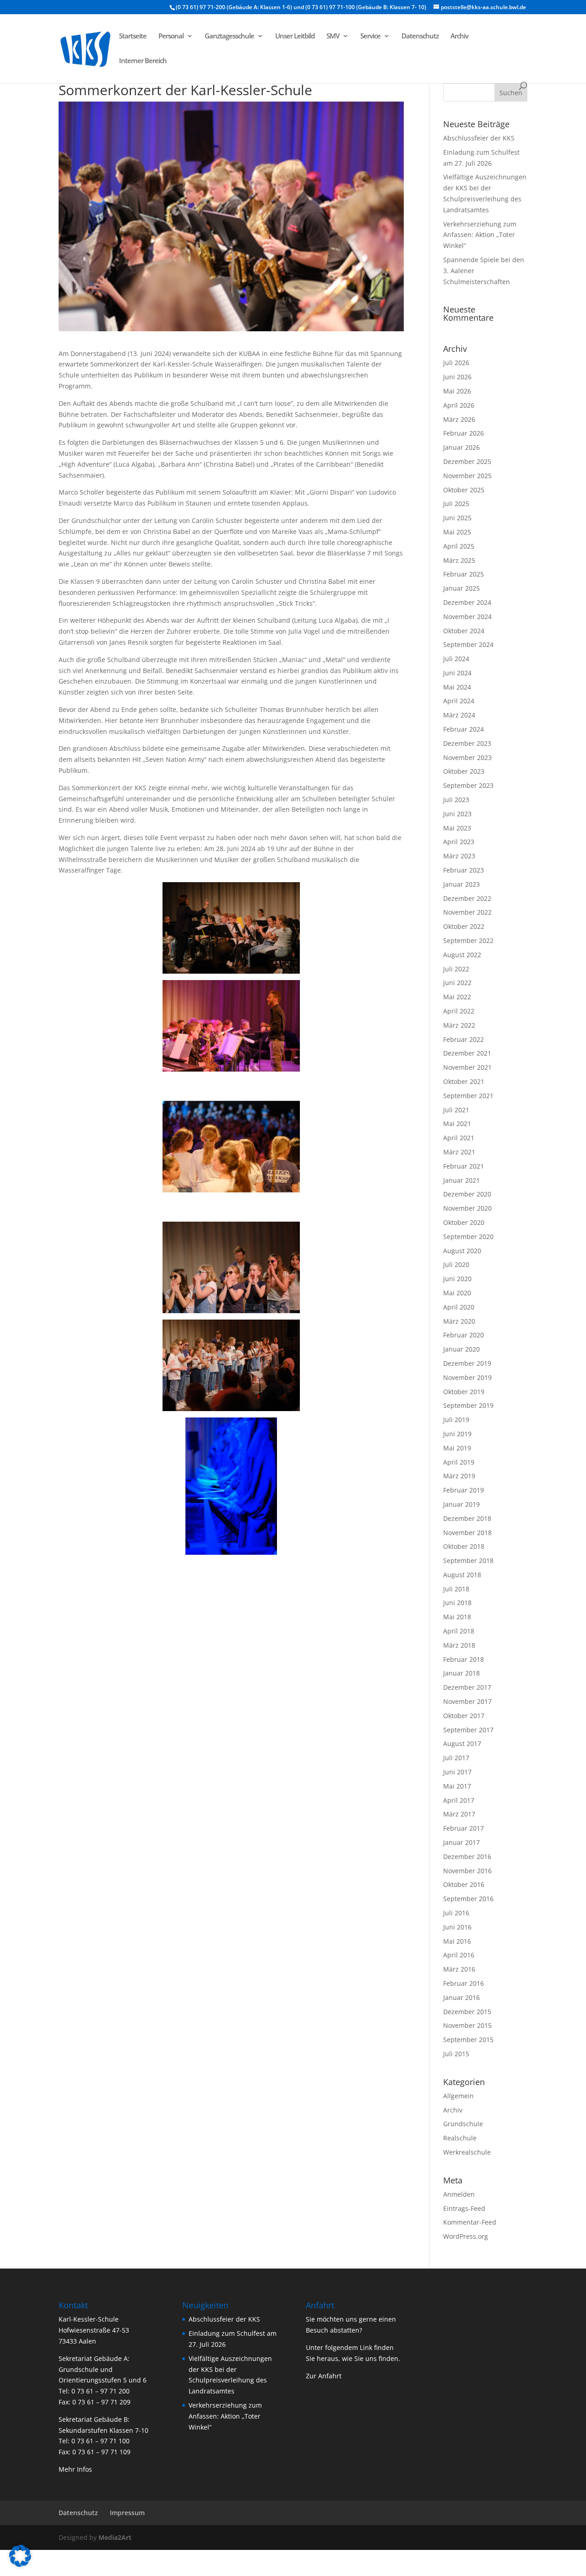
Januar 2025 (461, 588)
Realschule (460, 2138)
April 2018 (459, 1631)
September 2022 (468, 940)
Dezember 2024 (467, 602)
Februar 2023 (464, 870)
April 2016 (459, 1955)
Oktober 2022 (464, 926)
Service (370, 36)
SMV (333, 36)
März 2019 (459, 1476)
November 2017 (467, 1701)
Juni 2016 (457, 1927)
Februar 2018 (464, 1659)
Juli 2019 (456, 1420)
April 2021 (459, 1138)
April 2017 (459, 1800)
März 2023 (459, 856)
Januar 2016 (461, 1997)
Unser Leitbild (295, 36)
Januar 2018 (461, 1673)
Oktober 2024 (464, 631)
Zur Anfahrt (324, 2376)
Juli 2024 (456, 659)
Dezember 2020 (467, 1194)
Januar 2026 (461, 447)
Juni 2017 (457, 1772)
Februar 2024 (464, 729)
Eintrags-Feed (464, 2208)
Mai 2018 (457, 1617)
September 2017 (468, 1730)
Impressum (127, 2513)
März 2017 (459, 1814)
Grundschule (463, 2124)
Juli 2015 (456, 2054)
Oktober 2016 (464, 1884)
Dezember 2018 (467, 1518)
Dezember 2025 (467, 461)
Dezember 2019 (467, 1363)
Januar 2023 (461, 884)
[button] (20, 2556)
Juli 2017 (456, 1758)
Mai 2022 (457, 997)
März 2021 (459, 1152)
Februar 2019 (464, 1490)
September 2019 (468, 1405)
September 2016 (468, 1899)
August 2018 (462, 1575)
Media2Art (115, 2537)
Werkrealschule (467, 2152)
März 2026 (459, 419)
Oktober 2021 (464, 1081)
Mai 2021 (457, 1124)
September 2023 (468, 785)
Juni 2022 (457, 983)
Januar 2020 (461, 1349)
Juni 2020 (457, 1279)
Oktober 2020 (464, 1222)
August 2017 (462, 1743)
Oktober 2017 (464, 1716)
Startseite (133, 36)
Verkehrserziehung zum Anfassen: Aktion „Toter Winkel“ (480, 235)
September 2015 (468, 2040)
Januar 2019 (461, 1504)
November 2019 (467, 1377)
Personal (171, 36)
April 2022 (459, 1011)
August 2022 (462, 955)
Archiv (459, 36)
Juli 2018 (456, 1589)
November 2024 (467, 617)
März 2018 (459, 1645)
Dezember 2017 (467, 1687)
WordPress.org (466, 2236)
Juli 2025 (456, 504)
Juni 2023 (457, 814)
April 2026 (459, 405)
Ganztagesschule (229, 36)
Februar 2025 (464, 574)
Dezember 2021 (467, 1053)
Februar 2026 (464, 433)
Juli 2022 (456, 969)
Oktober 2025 (464, 490)
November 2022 (467, 912)
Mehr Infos (75, 2469)
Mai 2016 (457, 1941)
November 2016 (467, 1871)
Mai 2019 (457, 1448)
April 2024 (459, 701)
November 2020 (467, 1208)
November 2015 (467, 2025)
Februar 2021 (464, 1166)
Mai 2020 (457, 1293)
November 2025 (467, 476)
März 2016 (459, 1969)
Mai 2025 (457, 532)
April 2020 (459, 1307)
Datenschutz (420, 36)
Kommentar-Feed (470, 2222)
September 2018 (468, 1560)
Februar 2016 (464, 1983)
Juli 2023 (456, 800)
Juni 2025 (457, 518)
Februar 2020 (464, 1335)
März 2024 (459, 715)
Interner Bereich (143, 61)
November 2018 (467, 1533)
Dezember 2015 (467, 2012)
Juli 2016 (456, 1913)
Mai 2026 (457, 391)
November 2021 (467, 1067)
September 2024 (468, 644)
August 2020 (462, 1251)
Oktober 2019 (464, 1392)
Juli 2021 (456, 1110)
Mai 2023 (457, 828)
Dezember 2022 (467, 898)
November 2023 (467, 757)
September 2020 (468, 1237)
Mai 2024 (457, 687)
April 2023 (459, 842)
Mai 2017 (457, 1786)
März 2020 (459, 1321)
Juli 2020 (456, 1264)
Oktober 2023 (464, 771)
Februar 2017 (464, 1828)
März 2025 (459, 560)
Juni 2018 (457, 1603)
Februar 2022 (464, 1039)
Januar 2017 (461, 1842)
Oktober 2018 (464, 1546)
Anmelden (459, 2194)
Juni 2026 (457, 377)
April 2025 (459, 546)
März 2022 (459, 1025)
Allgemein (458, 2096)
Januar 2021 (461, 1180)
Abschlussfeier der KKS (479, 138)
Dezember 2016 (467, 1857)
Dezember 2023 (467, 743)
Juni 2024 (457, 673)
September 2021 (468, 1096)
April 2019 (459, 1462)
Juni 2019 (457, 1434)
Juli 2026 (456, 363)
